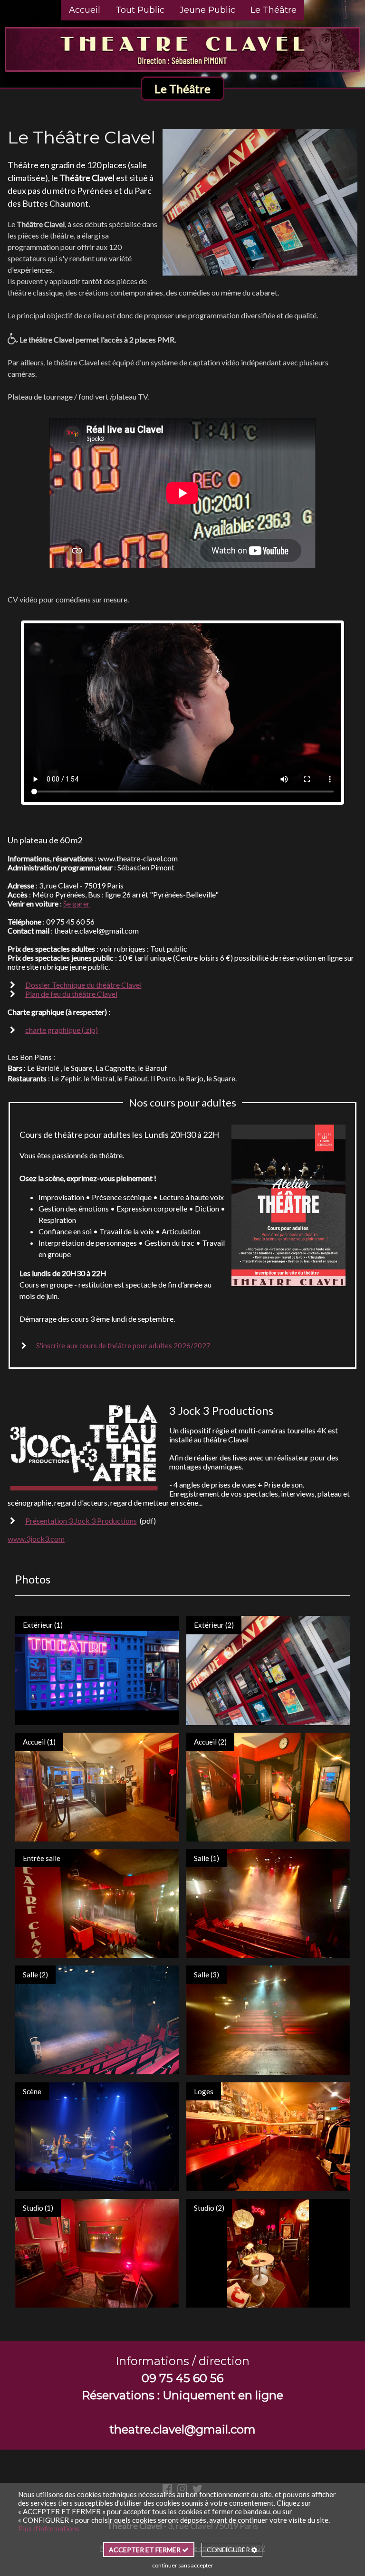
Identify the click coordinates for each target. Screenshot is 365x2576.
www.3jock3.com (36, 1539)
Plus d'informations (49, 2528)
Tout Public (140, 10)
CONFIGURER (229, 2550)
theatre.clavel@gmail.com (182, 2429)
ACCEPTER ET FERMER (145, 2550)
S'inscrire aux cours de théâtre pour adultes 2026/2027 (123, 1345)
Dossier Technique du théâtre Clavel (83, 985)
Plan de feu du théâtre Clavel (71, 994)
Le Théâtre (274, 10)
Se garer (77, 903)
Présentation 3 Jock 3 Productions (81, 1521)
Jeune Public (207, 10)
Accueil (85, 10)
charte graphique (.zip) (62, 1030)
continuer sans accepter (183, 2565)
